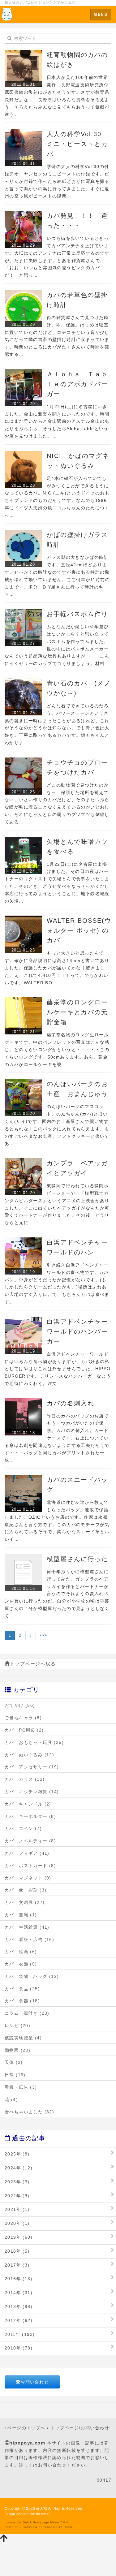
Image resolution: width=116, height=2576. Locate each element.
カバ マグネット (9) (28, 1878)
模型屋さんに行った (77, 1559)
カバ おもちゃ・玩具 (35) (34, 1742)
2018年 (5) (17, 2251)
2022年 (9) (17, 2196)
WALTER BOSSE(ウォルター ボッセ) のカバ (79, 930)
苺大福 (41, 2509)
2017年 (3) (17, 2265)
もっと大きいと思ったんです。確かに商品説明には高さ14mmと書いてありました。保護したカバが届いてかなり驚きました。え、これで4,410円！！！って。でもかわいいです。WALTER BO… (57, 968)
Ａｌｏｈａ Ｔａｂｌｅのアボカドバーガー (77, 384)
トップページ (65, 2428)
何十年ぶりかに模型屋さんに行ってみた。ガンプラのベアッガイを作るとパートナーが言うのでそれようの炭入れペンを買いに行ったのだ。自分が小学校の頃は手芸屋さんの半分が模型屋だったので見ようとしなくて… (57, 1594)
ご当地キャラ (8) (23, 1718)
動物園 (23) (17, 2050)
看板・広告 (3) (21, 2087)
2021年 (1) (17, 2209)
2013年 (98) (19, 2306)
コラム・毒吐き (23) (27, 2013)
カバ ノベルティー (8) (30, 1841)
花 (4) (11, 2099)
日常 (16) (15, 2075)
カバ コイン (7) (23, 1828)
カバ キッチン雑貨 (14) (32, 1792)
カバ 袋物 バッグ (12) (32, 1976)
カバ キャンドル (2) (28, 1804)
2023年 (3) (17, 2182)
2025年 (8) (17, 2154)
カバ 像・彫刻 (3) (26, 1890)
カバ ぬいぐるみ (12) (29, 1755)
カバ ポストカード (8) (30, 1866)
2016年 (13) (19, 2279)
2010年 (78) (19, 2348)
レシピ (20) (17, 2026)
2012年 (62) (19, 2320)
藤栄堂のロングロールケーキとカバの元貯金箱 (77, 1012)
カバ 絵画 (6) (21, 1952)
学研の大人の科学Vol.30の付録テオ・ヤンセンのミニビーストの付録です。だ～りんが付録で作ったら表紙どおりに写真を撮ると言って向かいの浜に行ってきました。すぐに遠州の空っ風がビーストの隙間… (57, 181)
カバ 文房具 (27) (25, 1902)
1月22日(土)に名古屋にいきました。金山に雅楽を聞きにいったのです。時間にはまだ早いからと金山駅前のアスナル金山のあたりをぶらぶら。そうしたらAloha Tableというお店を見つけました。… (57, 421)
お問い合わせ (35, 2382)
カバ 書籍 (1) (21, 1915)
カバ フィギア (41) (27, 1853)
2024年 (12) (19, 2168)
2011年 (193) (20, 2334)
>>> (43, 1635)
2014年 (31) (19, 2293)
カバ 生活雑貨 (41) (27, 1927)
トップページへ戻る (33, 1664)
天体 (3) (14, 2062)
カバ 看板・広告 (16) (29, 1940)
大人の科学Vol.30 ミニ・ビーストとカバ (77, 144)
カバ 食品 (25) (22, 1989)
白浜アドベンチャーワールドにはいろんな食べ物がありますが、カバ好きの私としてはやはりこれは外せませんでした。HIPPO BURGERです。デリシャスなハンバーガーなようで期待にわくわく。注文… (60, 1369)
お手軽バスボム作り (77, 614)
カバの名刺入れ (71, 1403)
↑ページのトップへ (25, 2428)
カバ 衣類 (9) (21, 1964)
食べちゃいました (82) (29, 2112)
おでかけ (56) (20, 1705)
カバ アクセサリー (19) (32, 1767)
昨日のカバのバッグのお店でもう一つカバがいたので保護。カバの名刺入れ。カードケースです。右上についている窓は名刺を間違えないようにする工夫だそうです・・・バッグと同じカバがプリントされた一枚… (57, 1438)
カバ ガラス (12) (25, 1779)
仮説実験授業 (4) (23, 2038)
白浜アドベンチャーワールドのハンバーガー (77, 1331)
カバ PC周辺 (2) (24, 1730)
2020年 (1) (17, 2223)
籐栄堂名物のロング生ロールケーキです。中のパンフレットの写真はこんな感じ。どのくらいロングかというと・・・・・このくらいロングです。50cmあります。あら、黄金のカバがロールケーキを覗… (57, 1049)
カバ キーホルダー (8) (30, 1816)
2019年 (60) (19, 2237)
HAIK (69, 2527)
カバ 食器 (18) (22, 2001)
